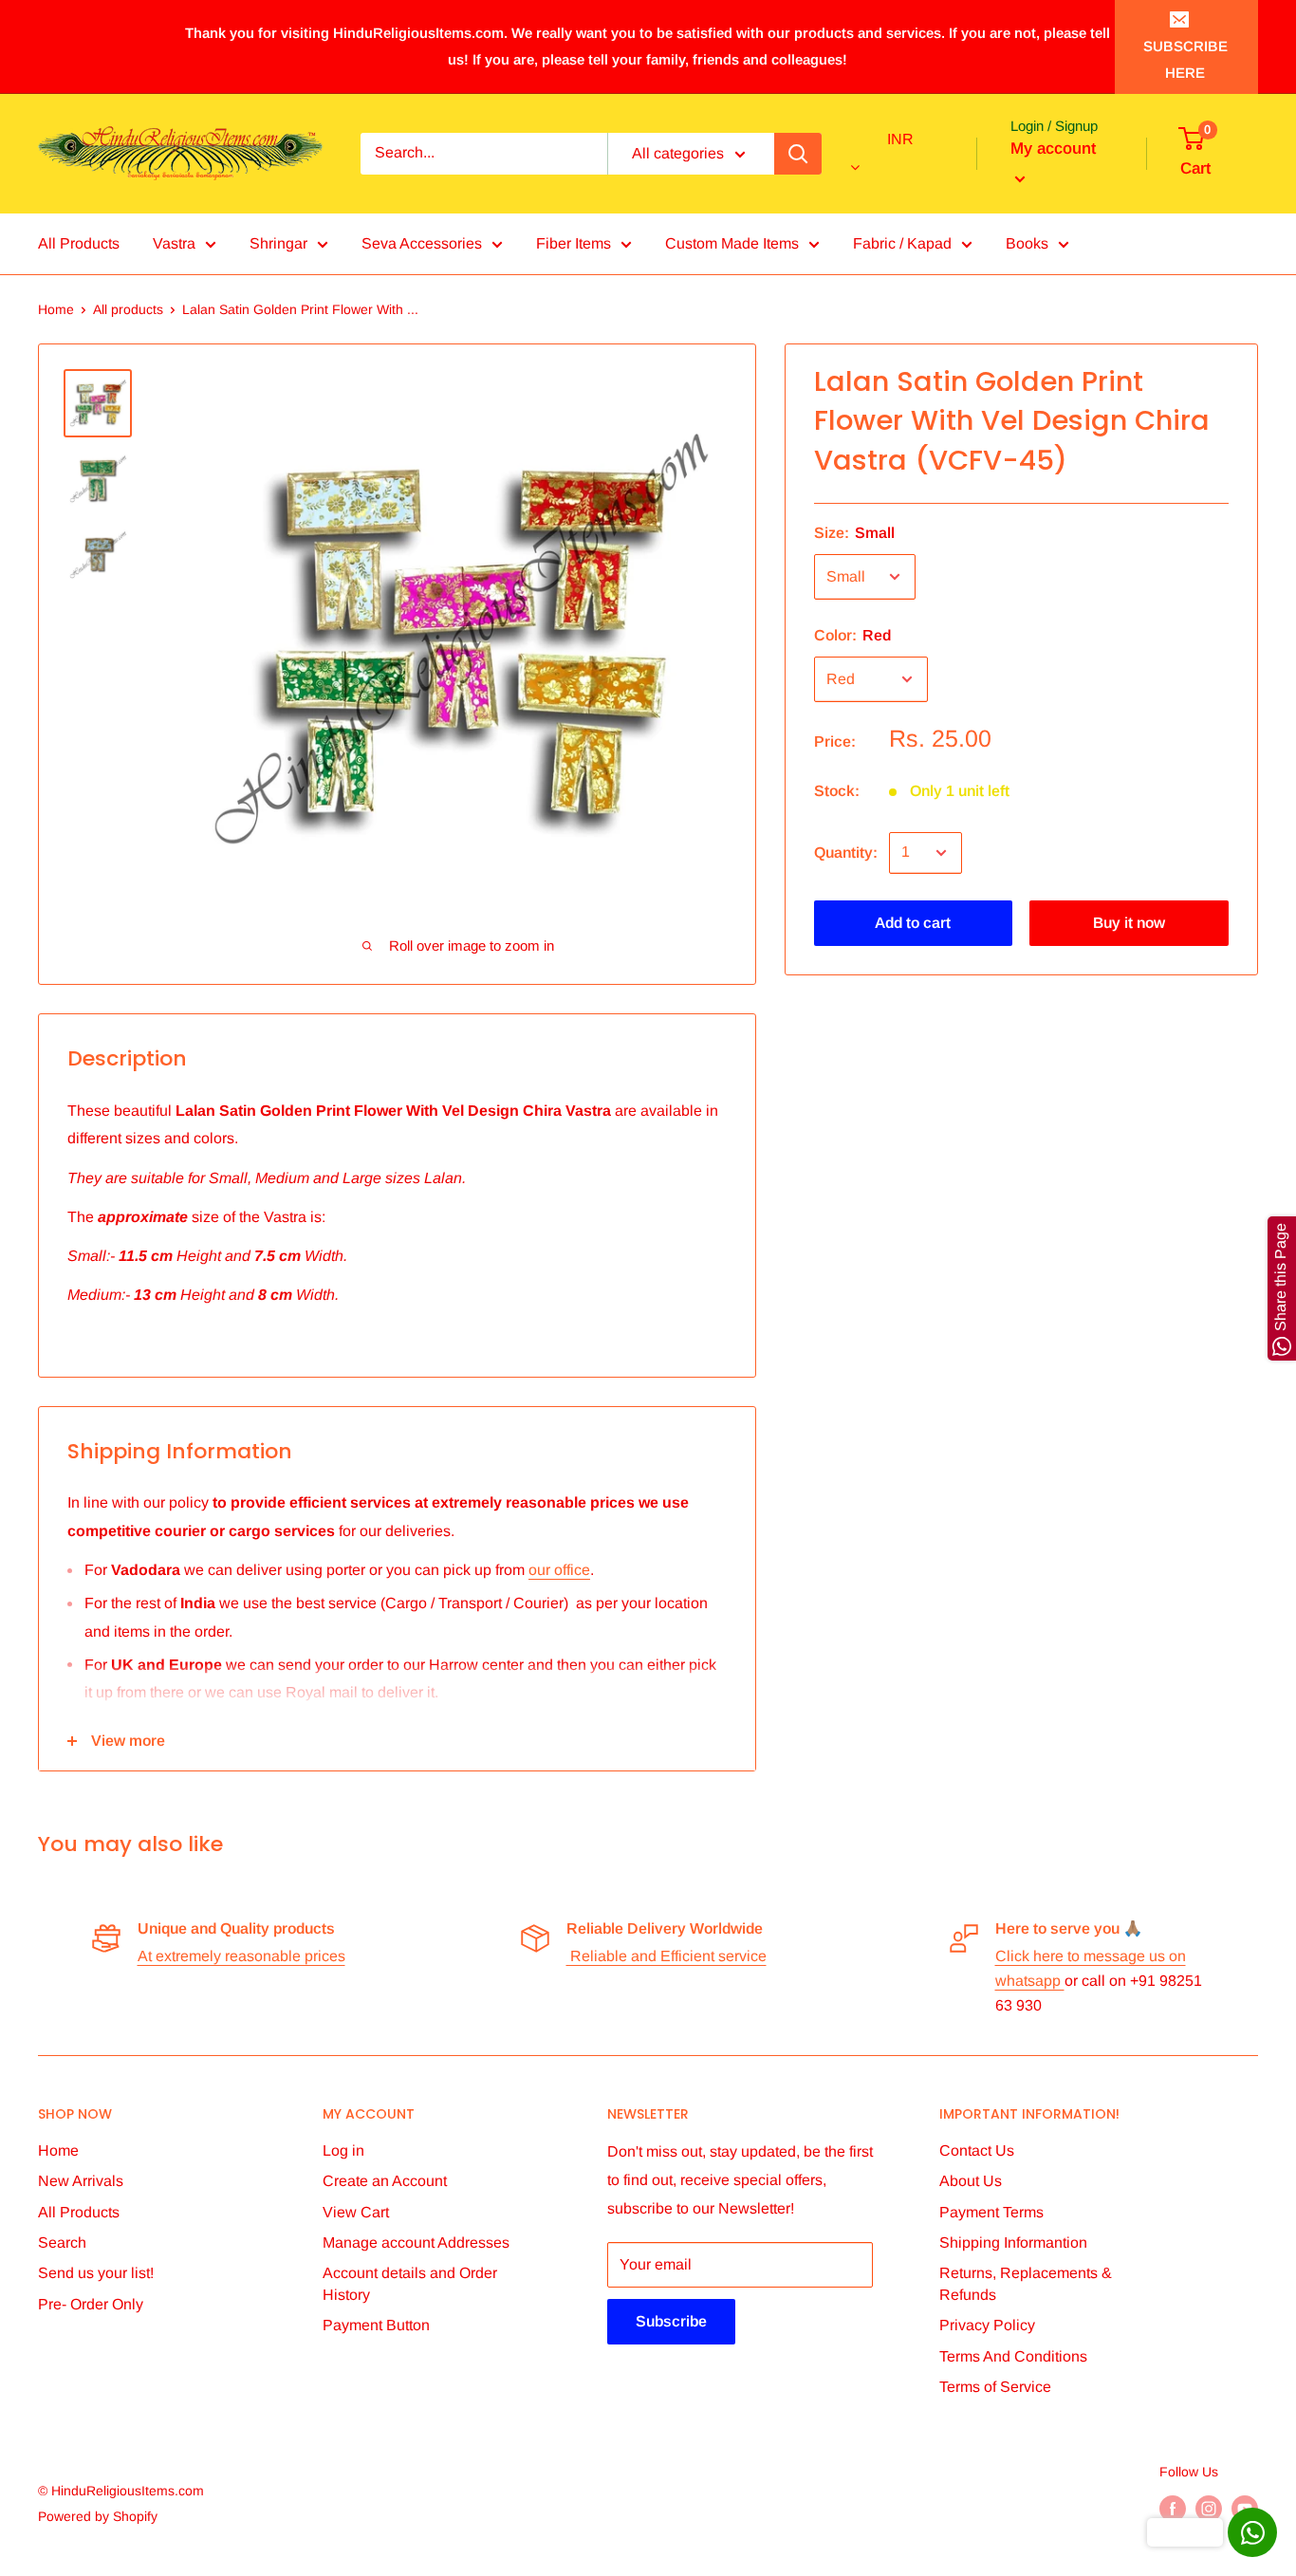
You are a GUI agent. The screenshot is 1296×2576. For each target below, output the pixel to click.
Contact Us (977, 2150)
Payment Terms (991, 2212)
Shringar (278, 243)
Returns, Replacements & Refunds (1026, 2283)
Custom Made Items (732, 243)
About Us (971, 2181)
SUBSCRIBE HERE (1185, 59)
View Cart (356, 2212)
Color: (852, 635)
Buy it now (1129, 923)
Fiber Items (574, 243)
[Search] (798, 154)
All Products (79, 243)
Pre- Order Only (91, 2304)
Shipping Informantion (1013, 2242)
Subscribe (671, 2321)
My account (1053, 148)
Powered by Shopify (98, 2516)
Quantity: (846, 852)
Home (56, 309)
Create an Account (385, 2181)
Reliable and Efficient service (667, 1956)
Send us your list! (96, 2273)
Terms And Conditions (1013, 2356)
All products (128, 309)
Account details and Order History (410, 2283)
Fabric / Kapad (902, 243)
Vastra (174, 243)
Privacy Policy (987, 2325)
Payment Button (376, 2325)
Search (62, 2242)
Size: (854, 533)
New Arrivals (81, 2181)
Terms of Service (995, 2387)
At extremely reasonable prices (241, 1956)
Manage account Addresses (416, 2242)
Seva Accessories (422, 243)
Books (1027, 243)
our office (559, 1570)
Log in (343, 2150)
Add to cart (913, 923)
